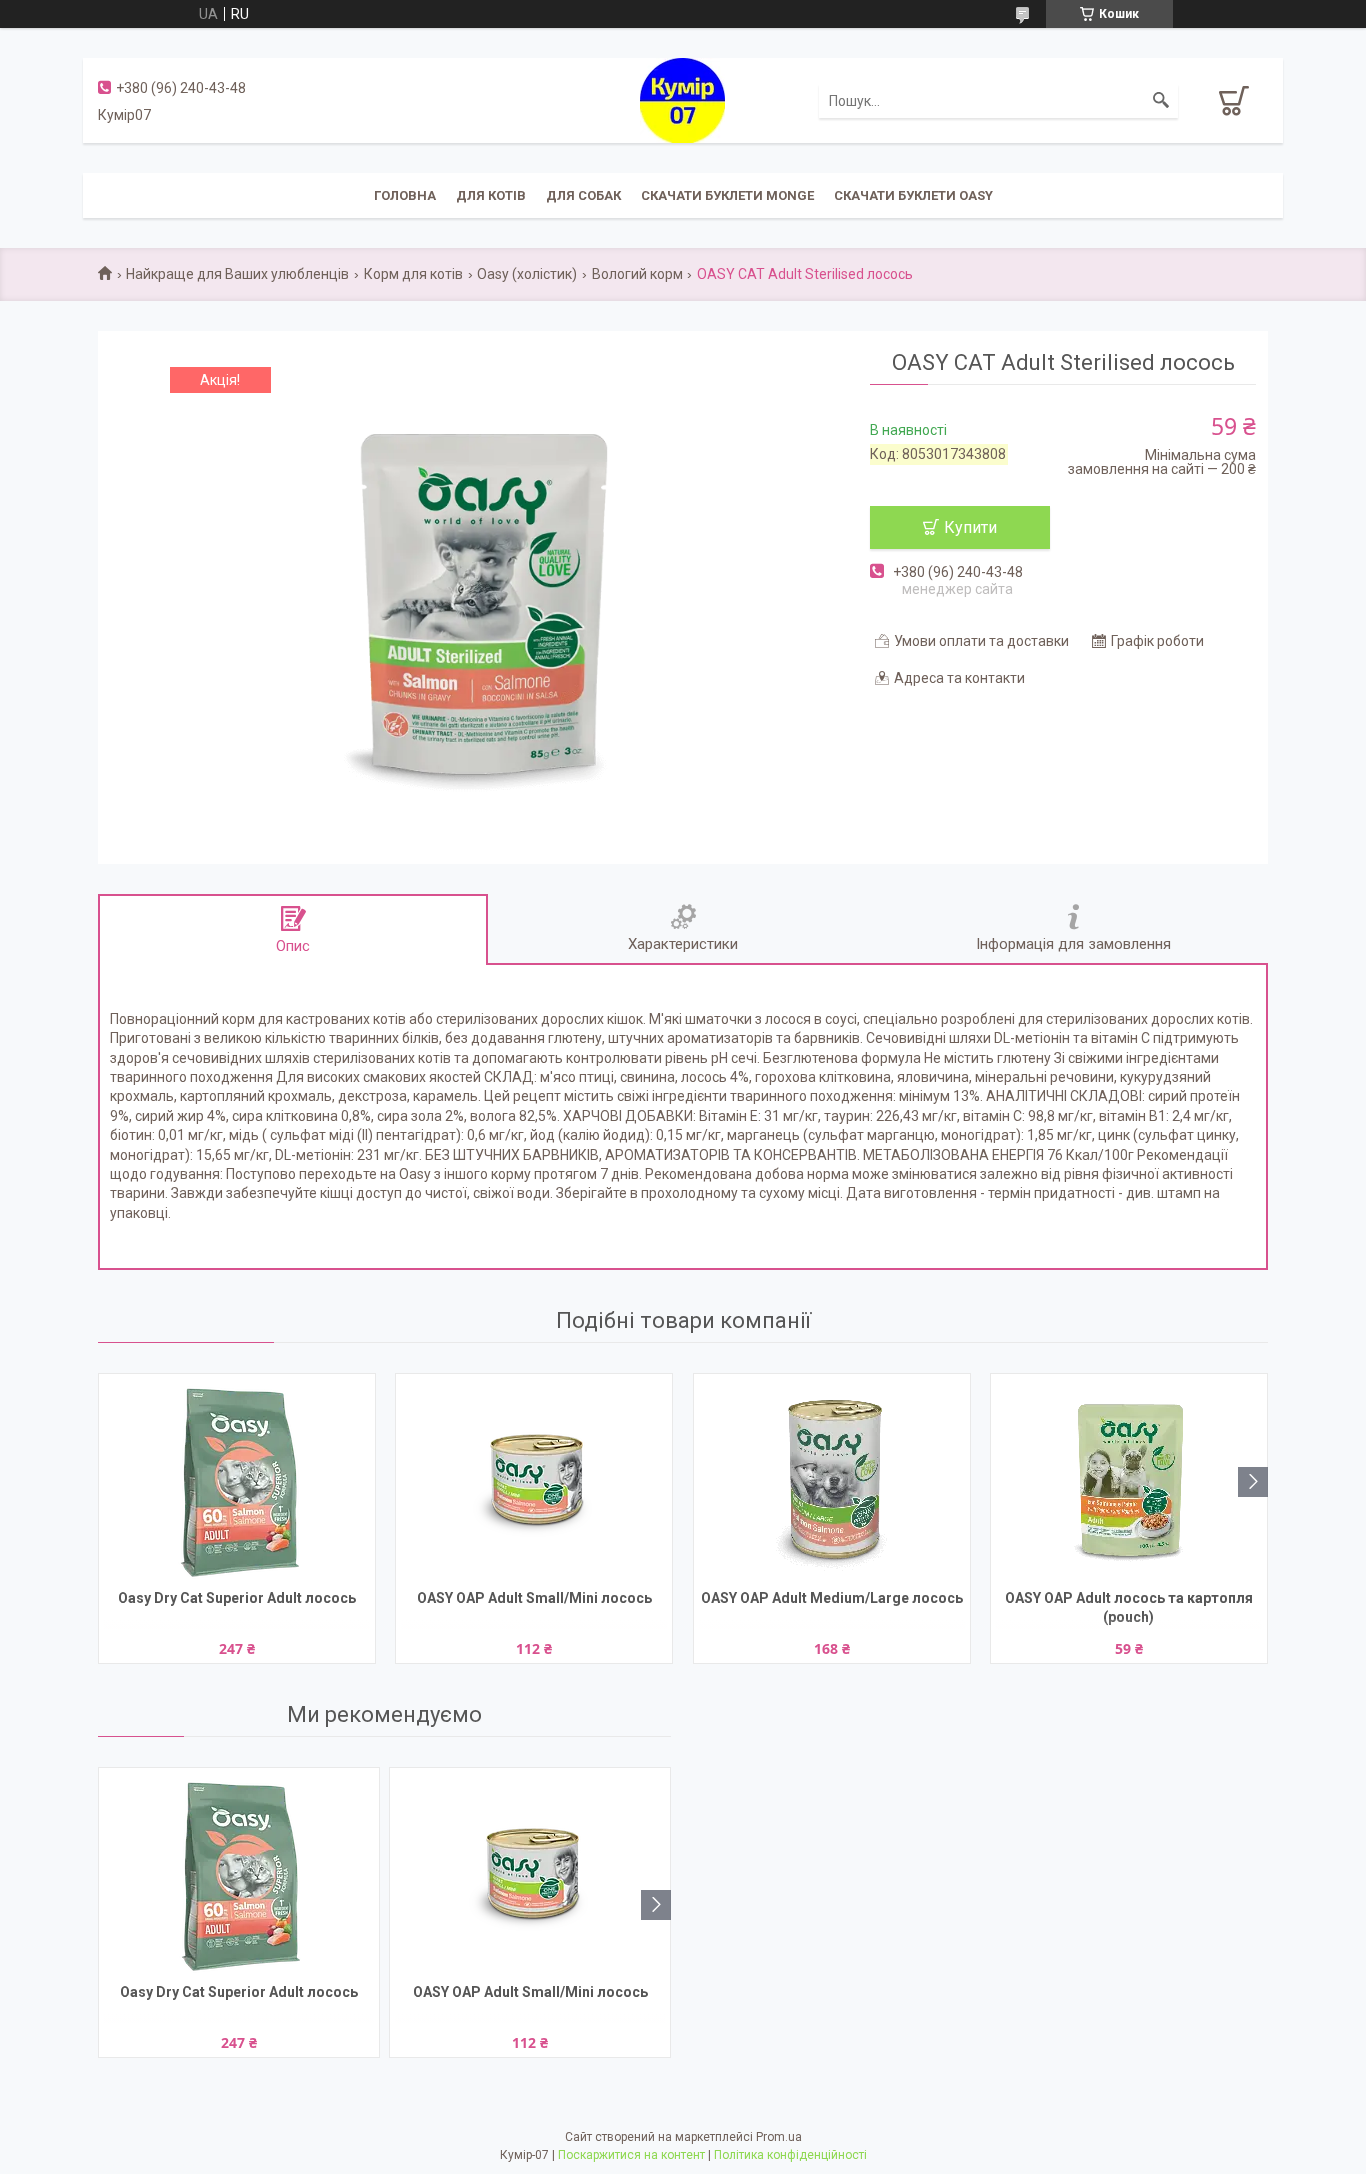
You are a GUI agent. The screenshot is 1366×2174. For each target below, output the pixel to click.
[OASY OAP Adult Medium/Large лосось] (832, 1479)
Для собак (583, 195)
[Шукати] (1161, 101)
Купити (970, 527)
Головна (405, 195)
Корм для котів (413, 274)
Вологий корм (637, 274)
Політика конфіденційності (790, 2155)
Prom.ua (779, 2137)
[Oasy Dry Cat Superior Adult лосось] (237, 1479)
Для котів (491, 195)
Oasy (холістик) (527, 274)
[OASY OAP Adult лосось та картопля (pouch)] (1129, 1479)
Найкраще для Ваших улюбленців (237, 274)
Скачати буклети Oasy (913, 195)
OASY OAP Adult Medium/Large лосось (832, 1598)
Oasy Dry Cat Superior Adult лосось (237, 1598)
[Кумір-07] (682, 99)
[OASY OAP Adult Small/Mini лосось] (534, 1479)
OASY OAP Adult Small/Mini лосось (534, 1598)
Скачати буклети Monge (727, 195)
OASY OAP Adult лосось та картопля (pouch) (1129, 1607)
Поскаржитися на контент (631, 2155)
